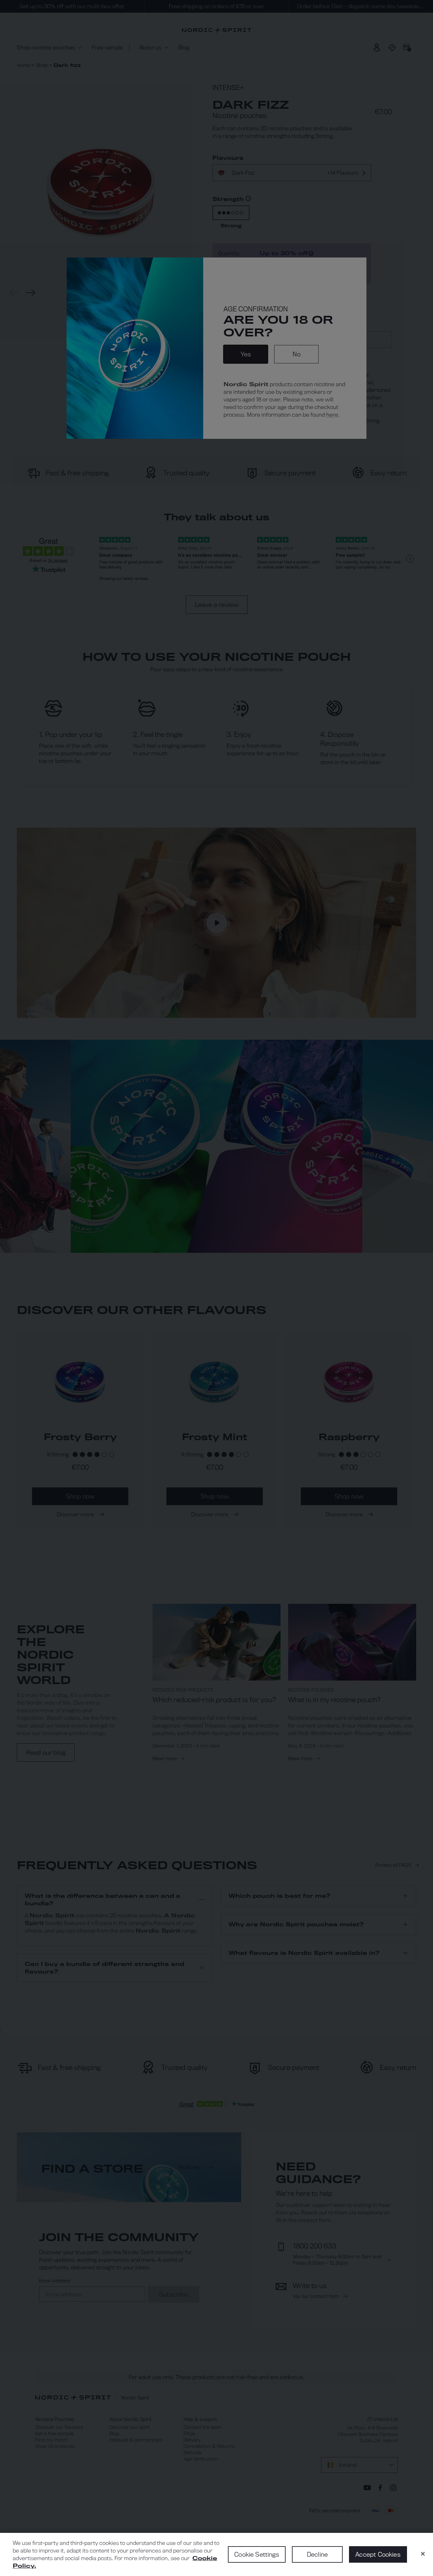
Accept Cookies (378, 2554)
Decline (317, 2554)
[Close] (423, 2554)
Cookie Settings (257, 2554)
